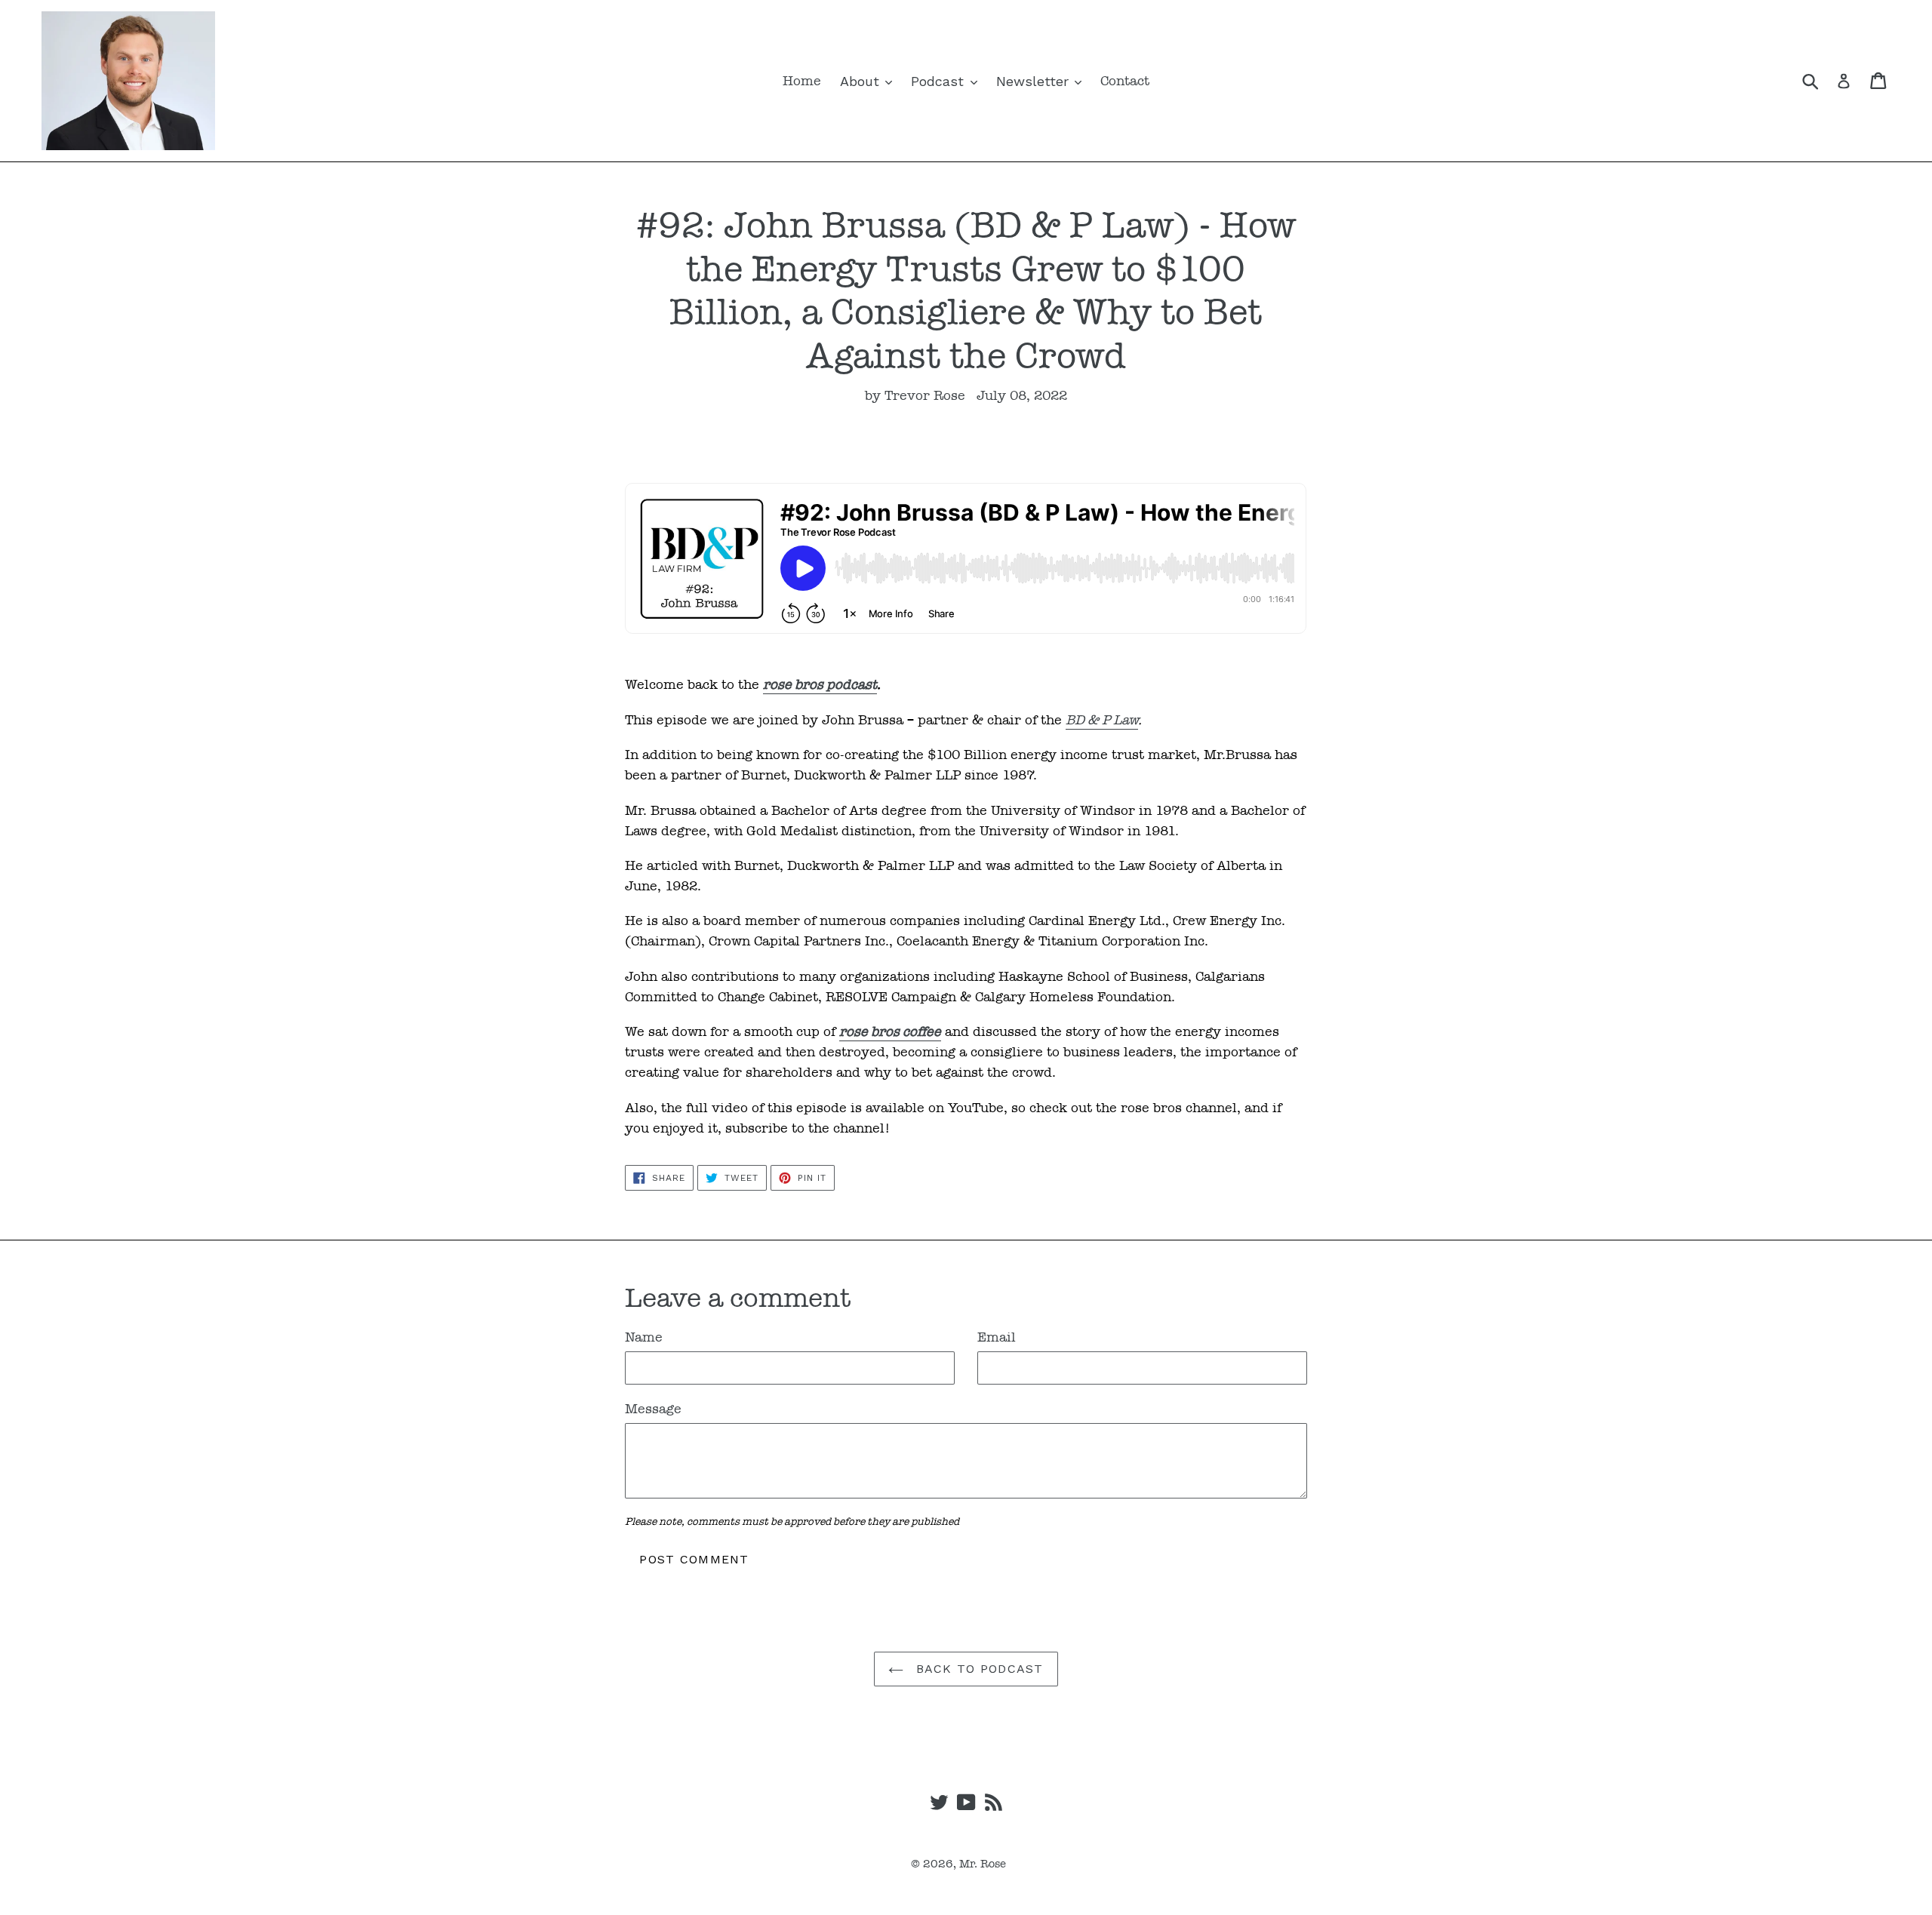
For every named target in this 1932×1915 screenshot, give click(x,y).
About (862, 81)
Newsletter (1035, 81)
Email (997, 1337)
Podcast (940, 81)
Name (644, 1337)
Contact (1125, 81)
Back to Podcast (977, 1669)
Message (653, 1409)
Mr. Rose (983, 1864)
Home (802, 81)
